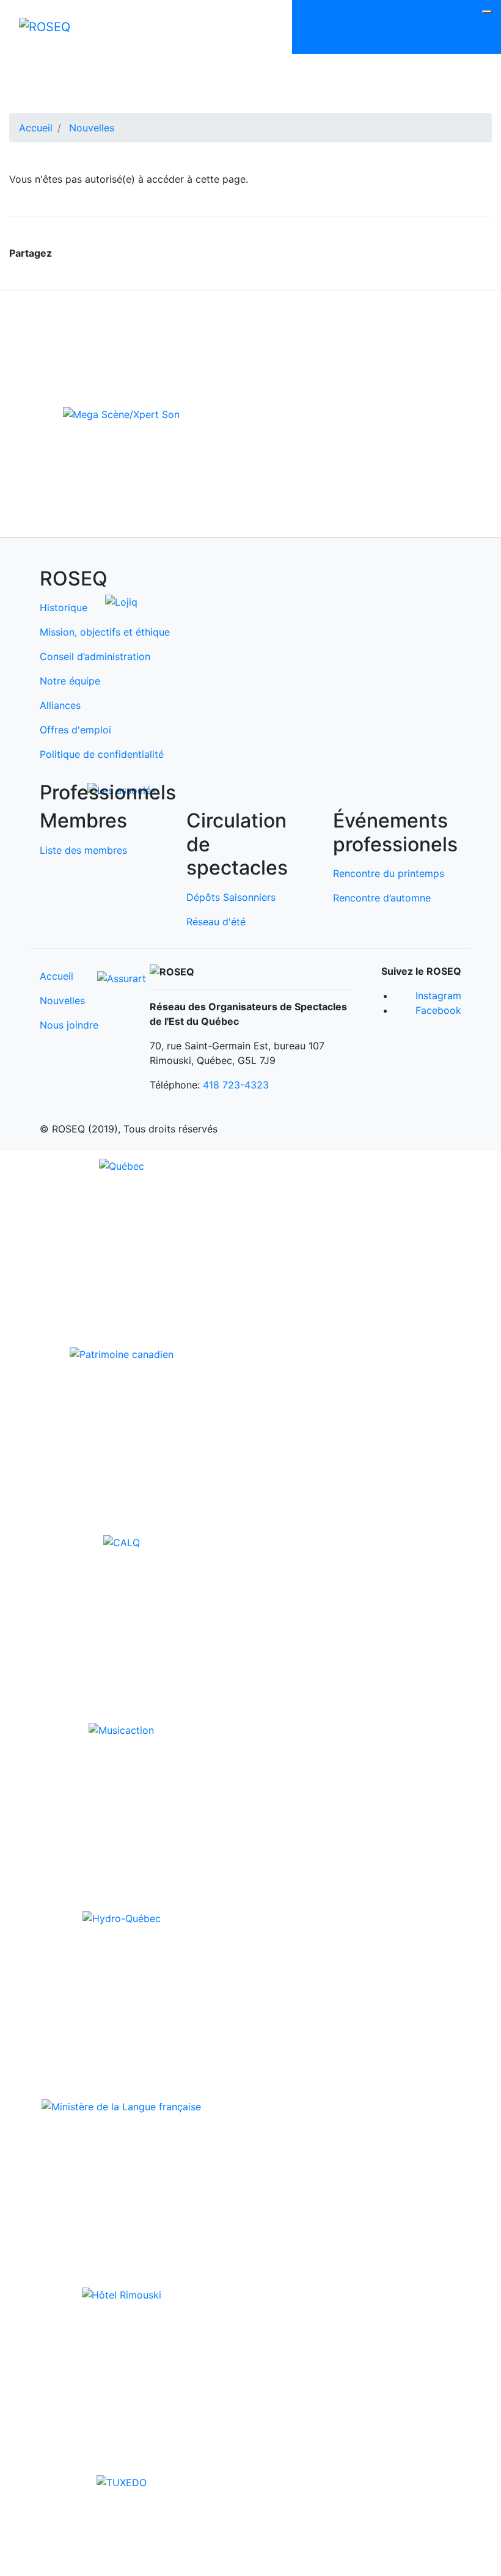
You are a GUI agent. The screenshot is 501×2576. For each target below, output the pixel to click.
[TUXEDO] (122, 2482)
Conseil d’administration (95, 656)
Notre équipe (70, 681)
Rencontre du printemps (389, 873)
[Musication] (121, 1730)
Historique (64, 607)
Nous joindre (69, 1025)
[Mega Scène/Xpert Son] (121, 413)
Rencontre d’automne (382, 898)
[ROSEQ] (45, 27)
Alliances (60, 705)
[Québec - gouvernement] (122, 1165)
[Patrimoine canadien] (122, 1353)
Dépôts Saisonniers (231, 897)
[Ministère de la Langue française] (121, 2105)
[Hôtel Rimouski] (122, 2294)
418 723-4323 (236, 1085)
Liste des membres (83, 850)
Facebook (438, 1010)
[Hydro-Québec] (122, 1918)
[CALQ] (122, 1541)
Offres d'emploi (75, 730)
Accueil (36, 128)
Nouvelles (92, 128)
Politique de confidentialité (102, 754)
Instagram (438, 996)
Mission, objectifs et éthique (105, 632)
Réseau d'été (216, 922)
